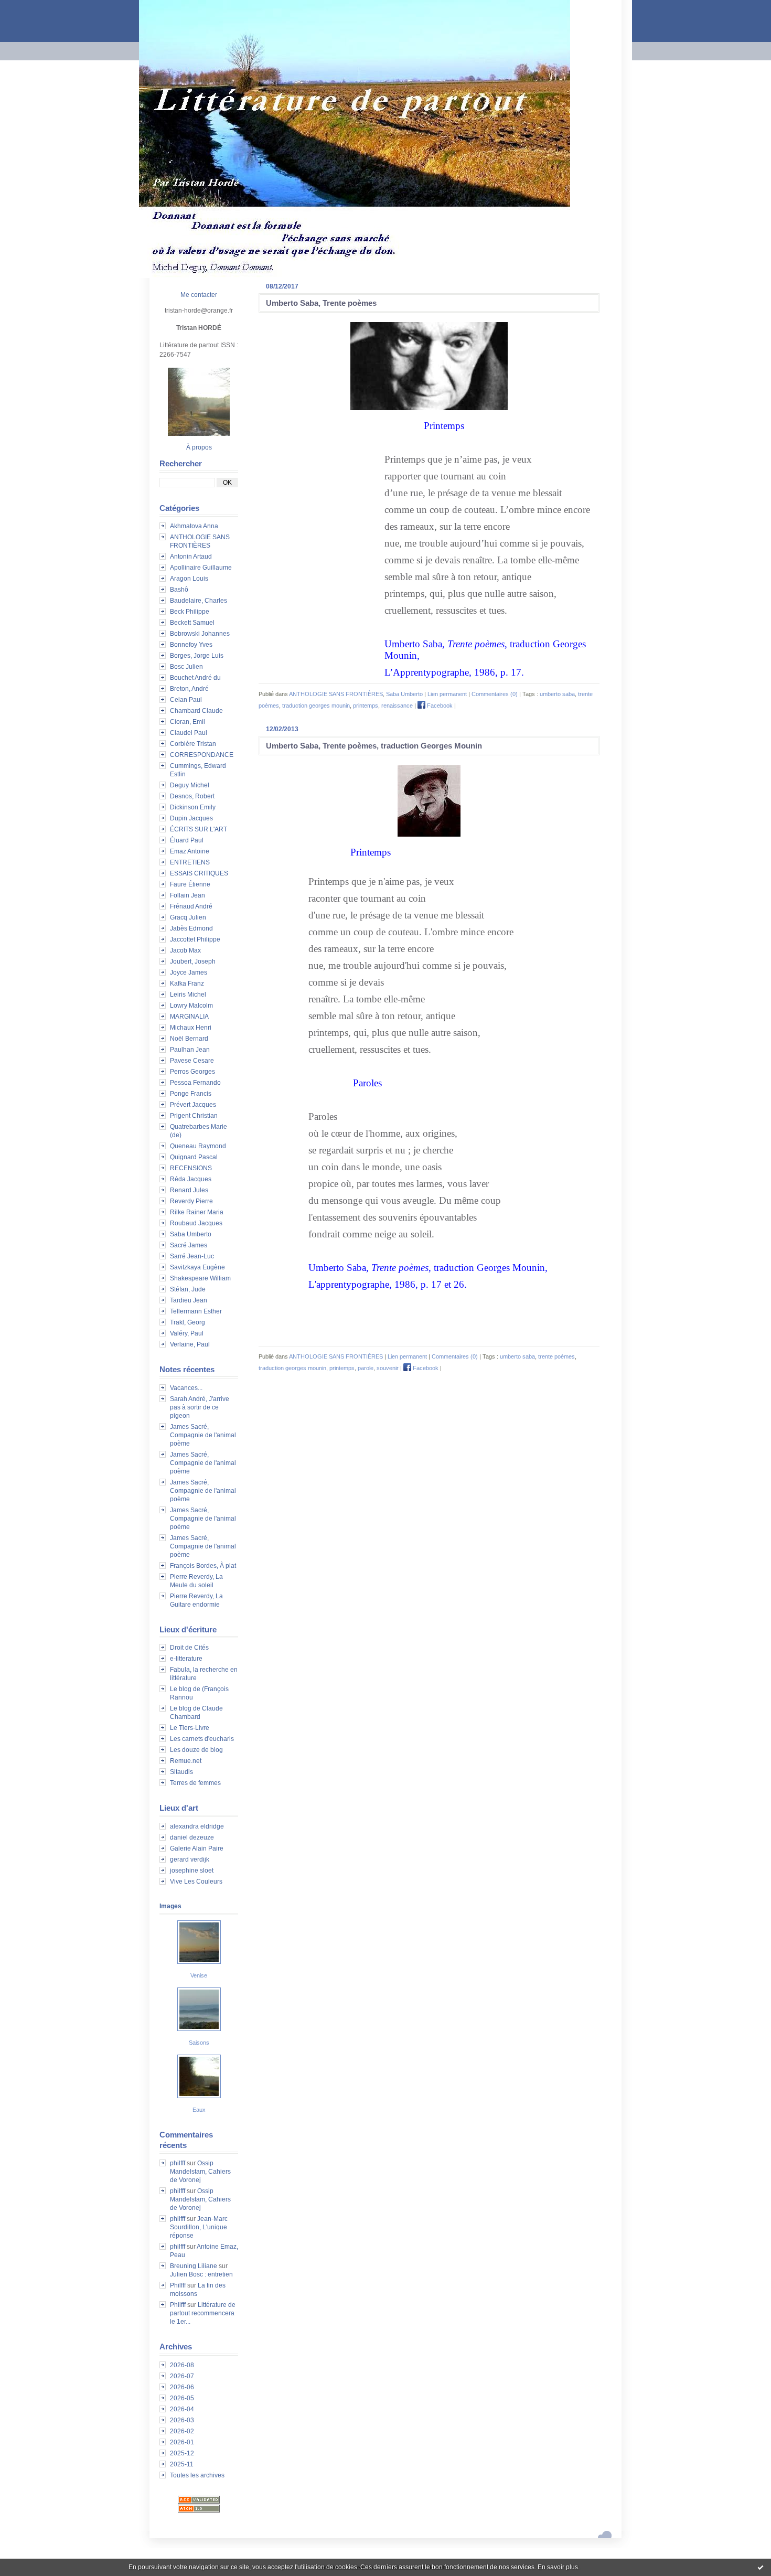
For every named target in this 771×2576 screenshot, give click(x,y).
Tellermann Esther (196, 1311)
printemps (366, 706)
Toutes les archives (197, 2475)
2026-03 (182, 2420)
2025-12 (182, 2453)
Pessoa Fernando (195, 1083)
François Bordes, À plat (203, 1566)
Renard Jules (189, 1190)
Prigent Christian (194, 1116)
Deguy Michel (190, 785)
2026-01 (182, 2442)
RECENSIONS (191, 1168)
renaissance (397, 706)
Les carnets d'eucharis (202, 1739)
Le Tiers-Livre (190, 1728)
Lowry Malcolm (191, 1006)
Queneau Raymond (198, 1146)
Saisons (199, 2043)
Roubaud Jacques (196, 1223)
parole (366, 1368)
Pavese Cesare (192, 1061)
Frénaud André (191, 906)
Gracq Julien (188, 917)
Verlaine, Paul (190, 1344)
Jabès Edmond (191, 928)
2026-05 (182, 2398)
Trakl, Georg (188, 1322)
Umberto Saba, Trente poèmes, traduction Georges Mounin (374, 746)
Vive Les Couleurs (196, 1882)
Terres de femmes (195, 1783)
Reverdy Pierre (191, 1201)
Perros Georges (192, 1072)
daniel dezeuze (192, 1837)
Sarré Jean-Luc (192, 1256)
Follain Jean (188, 895)
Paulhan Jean (190, 1050)
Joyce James (189, 972)
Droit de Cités (189, 1648)
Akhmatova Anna (194, 526)
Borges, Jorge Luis (197, 656)
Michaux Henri (191, 1028)
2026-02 (182, 2431)
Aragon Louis (189, 579)
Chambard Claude (196, 711)
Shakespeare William (200, 1278)
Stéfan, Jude (188, 1289)
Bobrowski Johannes (200, 634)
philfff (178, 2163)
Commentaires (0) (495, 694)
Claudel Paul (189, 733)
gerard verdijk (190, 1859)
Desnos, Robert (192, 796)
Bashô (179, 590)
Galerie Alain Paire (197, 1848)
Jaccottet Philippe (195, 939)
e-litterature (186, 1659)
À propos (199, 447)
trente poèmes (556, 1356)
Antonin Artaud (191, 557)
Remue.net (186, 1761)
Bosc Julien (186, 667)
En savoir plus (558, 2567)
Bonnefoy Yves (191, 645)
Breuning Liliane (194, 2266)
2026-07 (182, 2376)
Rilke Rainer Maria (197, 1212)
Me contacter (199, 295)
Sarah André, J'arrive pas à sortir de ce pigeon (200, 1407)
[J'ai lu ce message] (761, 2567)
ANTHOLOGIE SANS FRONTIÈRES (336, 694)
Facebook (439, 706)
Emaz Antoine (190, 851)
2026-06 (182, 2387)
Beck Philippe (190, 612)
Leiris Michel (188, 995)
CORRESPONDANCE (202, 755)
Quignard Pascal (194, 1157)
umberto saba (557, 694)
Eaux (199, 2110)
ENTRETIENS (190, 862)
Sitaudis (181, 1772)
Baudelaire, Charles (199, 601)
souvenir (388, 1368)
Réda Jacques (191, 1179)
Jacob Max (185, 950)
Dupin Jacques (191, 818)
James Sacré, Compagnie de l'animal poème (203, 1435)
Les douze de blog (196, 1750)
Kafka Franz (187, 984)
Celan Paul (186, 700)
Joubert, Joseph (193, 961)
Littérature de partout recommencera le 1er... (203, 2313)
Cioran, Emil (188, 722)
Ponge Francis (191, 1094)
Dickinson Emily (193, 807)
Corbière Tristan (193, 744)
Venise (199, 1975)
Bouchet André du (195, 678)
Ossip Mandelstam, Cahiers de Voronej (200, 2172)
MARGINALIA (189, 1017)
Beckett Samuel (192, 623)
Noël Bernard (189, 1039)
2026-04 (182, 2409)
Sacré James (189, 1245)
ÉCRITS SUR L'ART (199, 829)
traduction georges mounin (316, 706)
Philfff (178, 2285)
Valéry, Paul (187, 1333)
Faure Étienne (190, 884)
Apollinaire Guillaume (201, 568)
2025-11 (182, 2464)
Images (170, 1906)
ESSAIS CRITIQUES (199, 873)
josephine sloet (192, 1870)
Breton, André (189, 689)
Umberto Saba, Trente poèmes (321, 303)
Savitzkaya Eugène (197, 1267)
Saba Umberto (191, 1234)
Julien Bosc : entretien (201, 2274)
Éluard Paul (187, 840)
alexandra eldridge (197, 1826)
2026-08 (182, 2365)
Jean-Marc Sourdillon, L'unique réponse (199, 2227)
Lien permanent (447, 694)
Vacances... (186, 1388)
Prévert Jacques (193, 1105)
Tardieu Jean (189, 1300)
